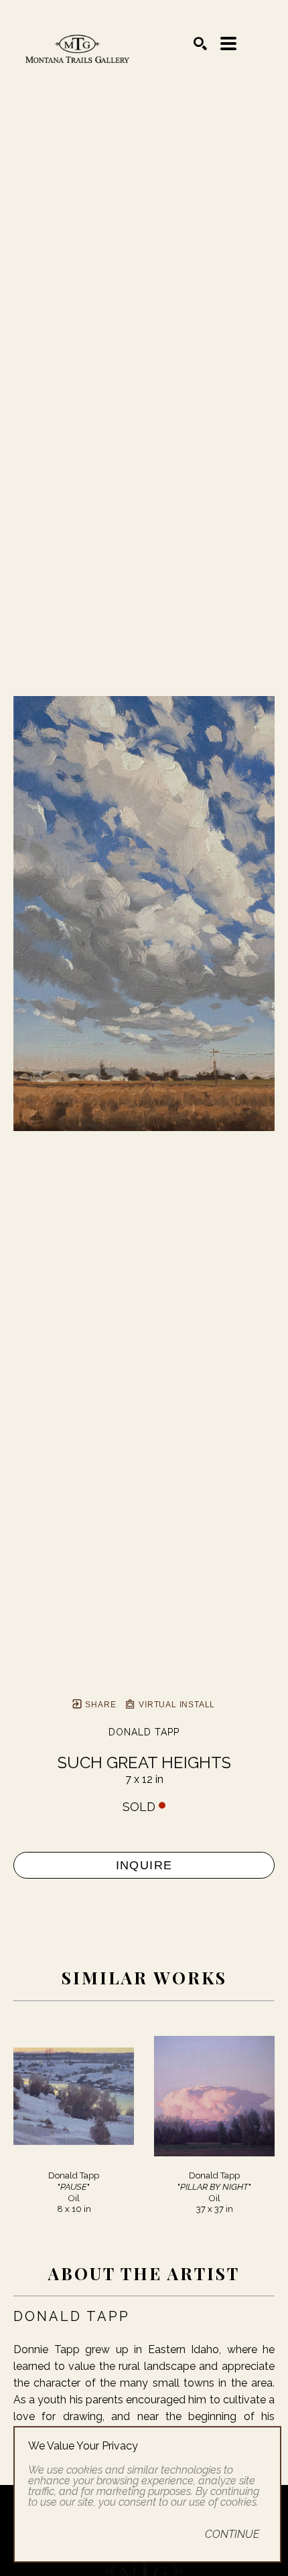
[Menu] (228, 44)
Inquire (144, 1865)
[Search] (200, 44)
